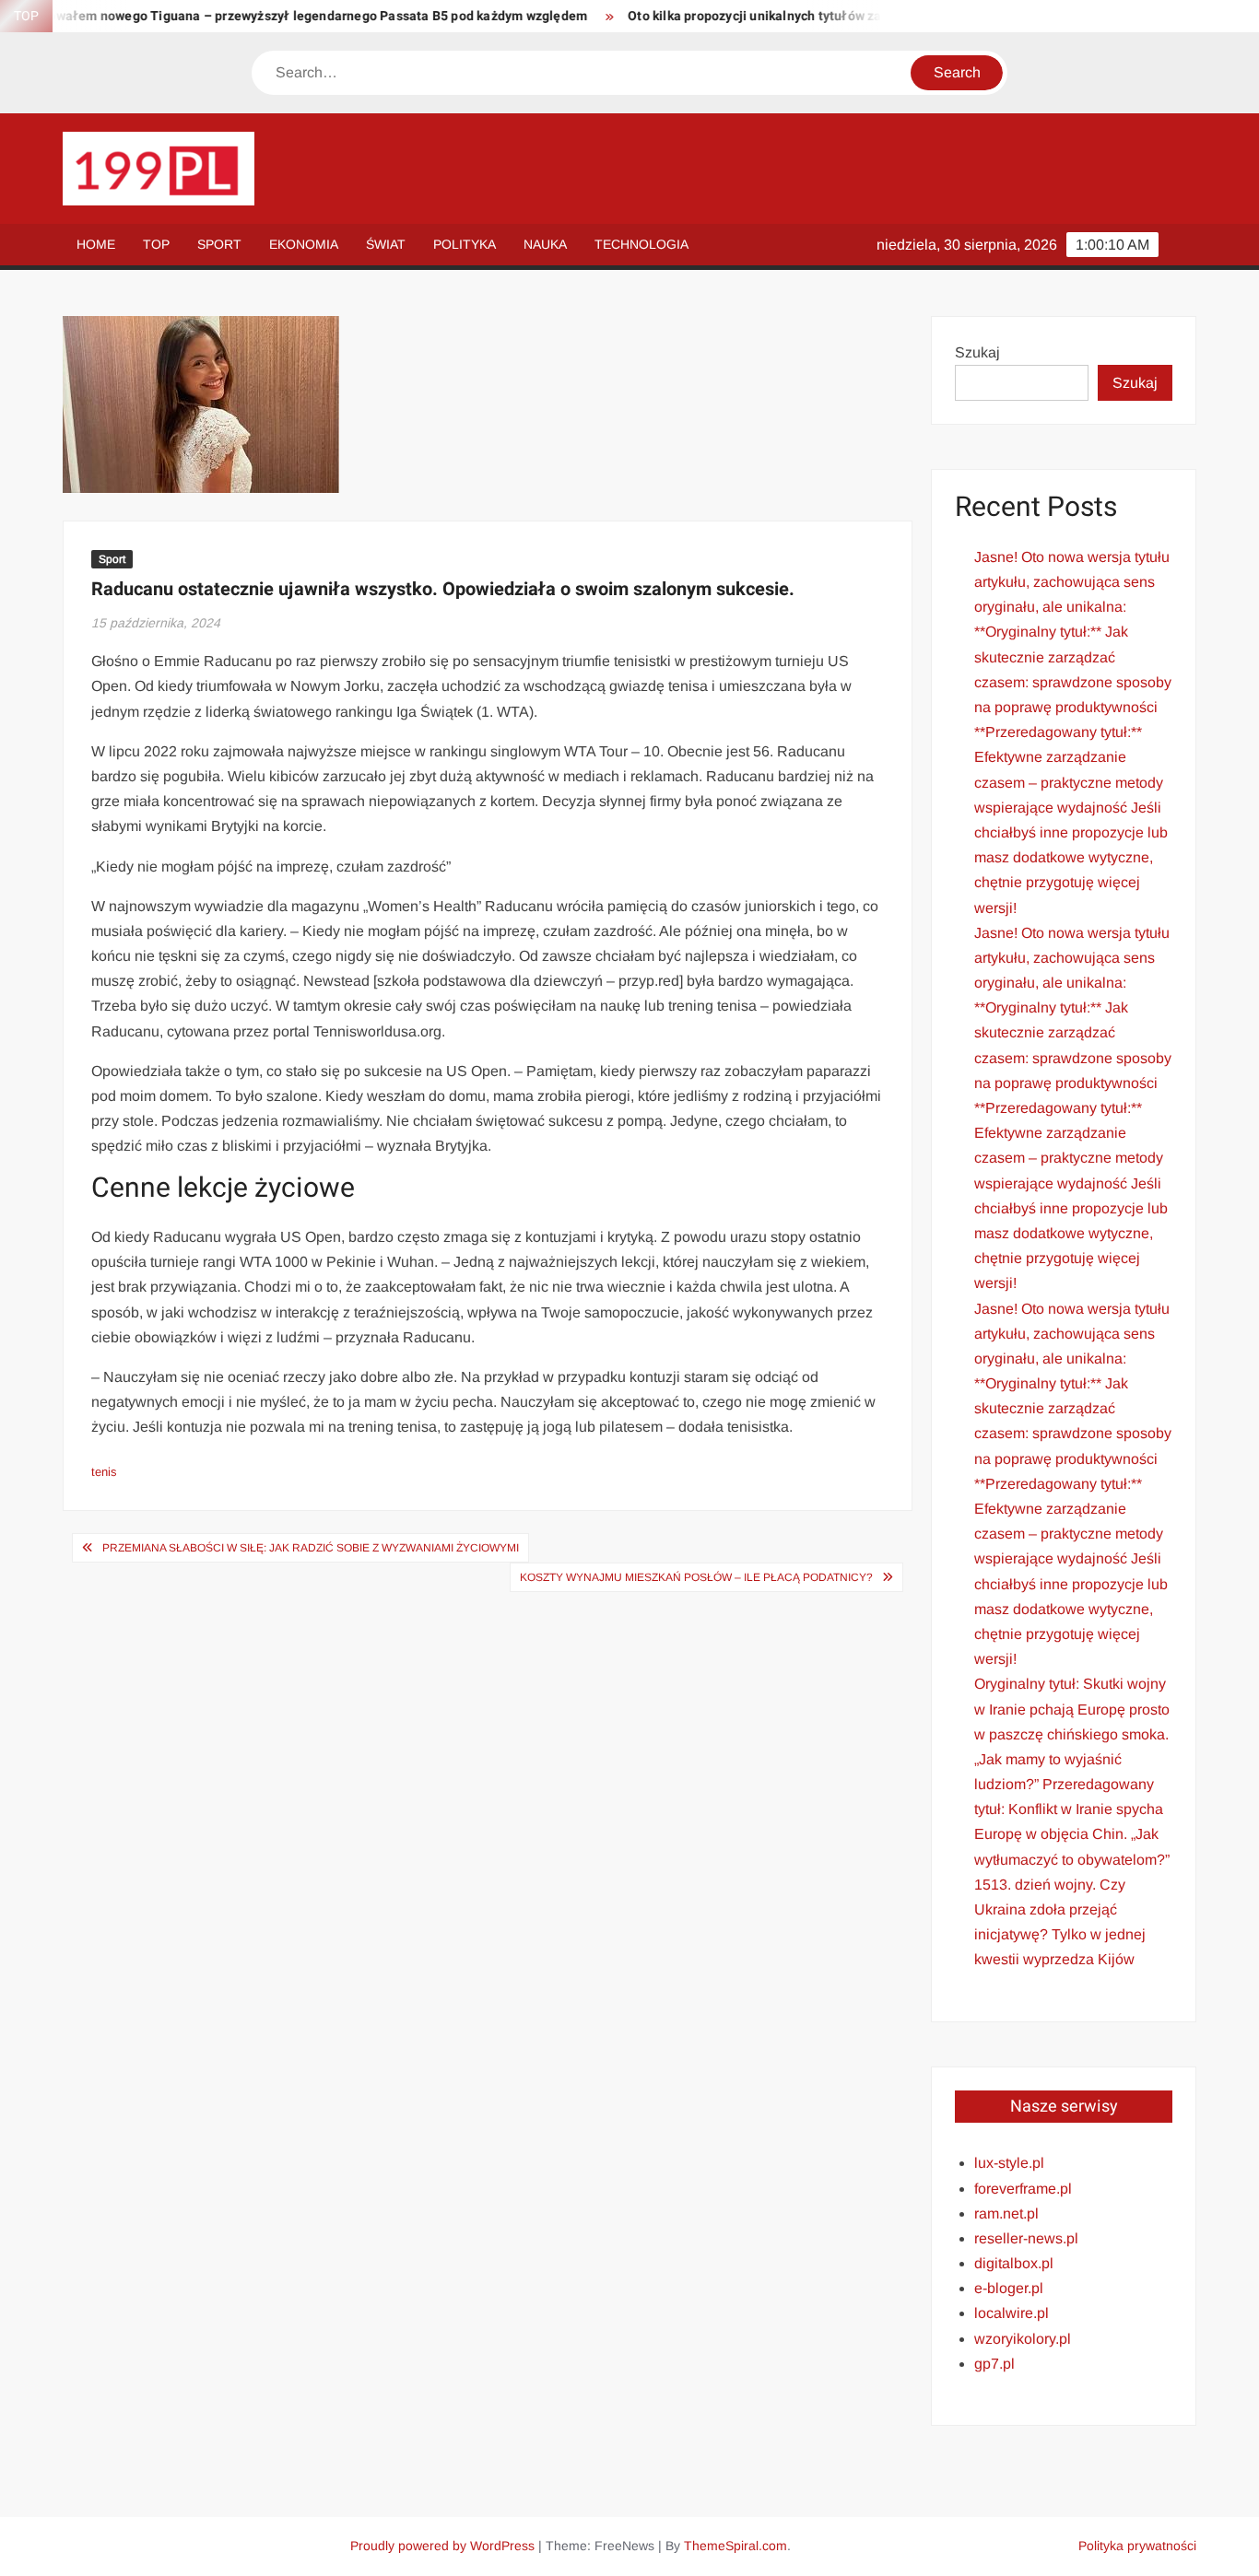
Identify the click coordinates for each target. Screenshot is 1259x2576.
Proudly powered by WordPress (442, 2546)
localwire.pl (1012, 2313)
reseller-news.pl (1026, 2238)
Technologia (641, 244)
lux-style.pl (1009, 2163)
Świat (386, 244)
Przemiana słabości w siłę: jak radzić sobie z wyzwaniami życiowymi (311, 1548)
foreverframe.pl (1023, 2189)
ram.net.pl (1006, 2213)
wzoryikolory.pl (1023, 2339)
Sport (219, 244)
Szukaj (977, 352)
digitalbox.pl (1014, 2263)
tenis (104, 1472)
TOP (156, 244)
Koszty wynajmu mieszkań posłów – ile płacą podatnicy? (696, 1577)
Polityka (465, 244)
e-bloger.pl (1009, 2288)
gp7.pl (994, 2364)
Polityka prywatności (1137, 2546)
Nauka (545, 244)
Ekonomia (304, 244)
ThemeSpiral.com (735, 2546)
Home (96, 244)
